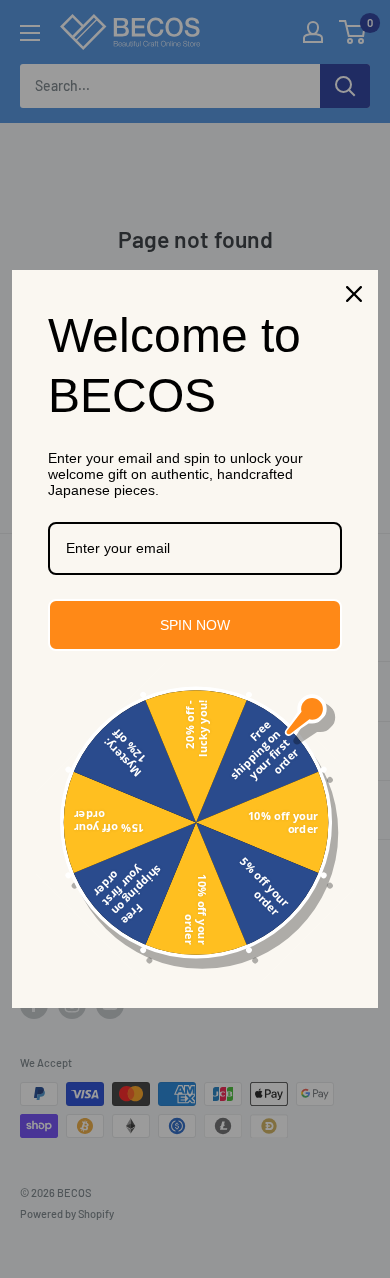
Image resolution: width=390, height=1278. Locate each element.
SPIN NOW (195, 625)
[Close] (354, 294)
